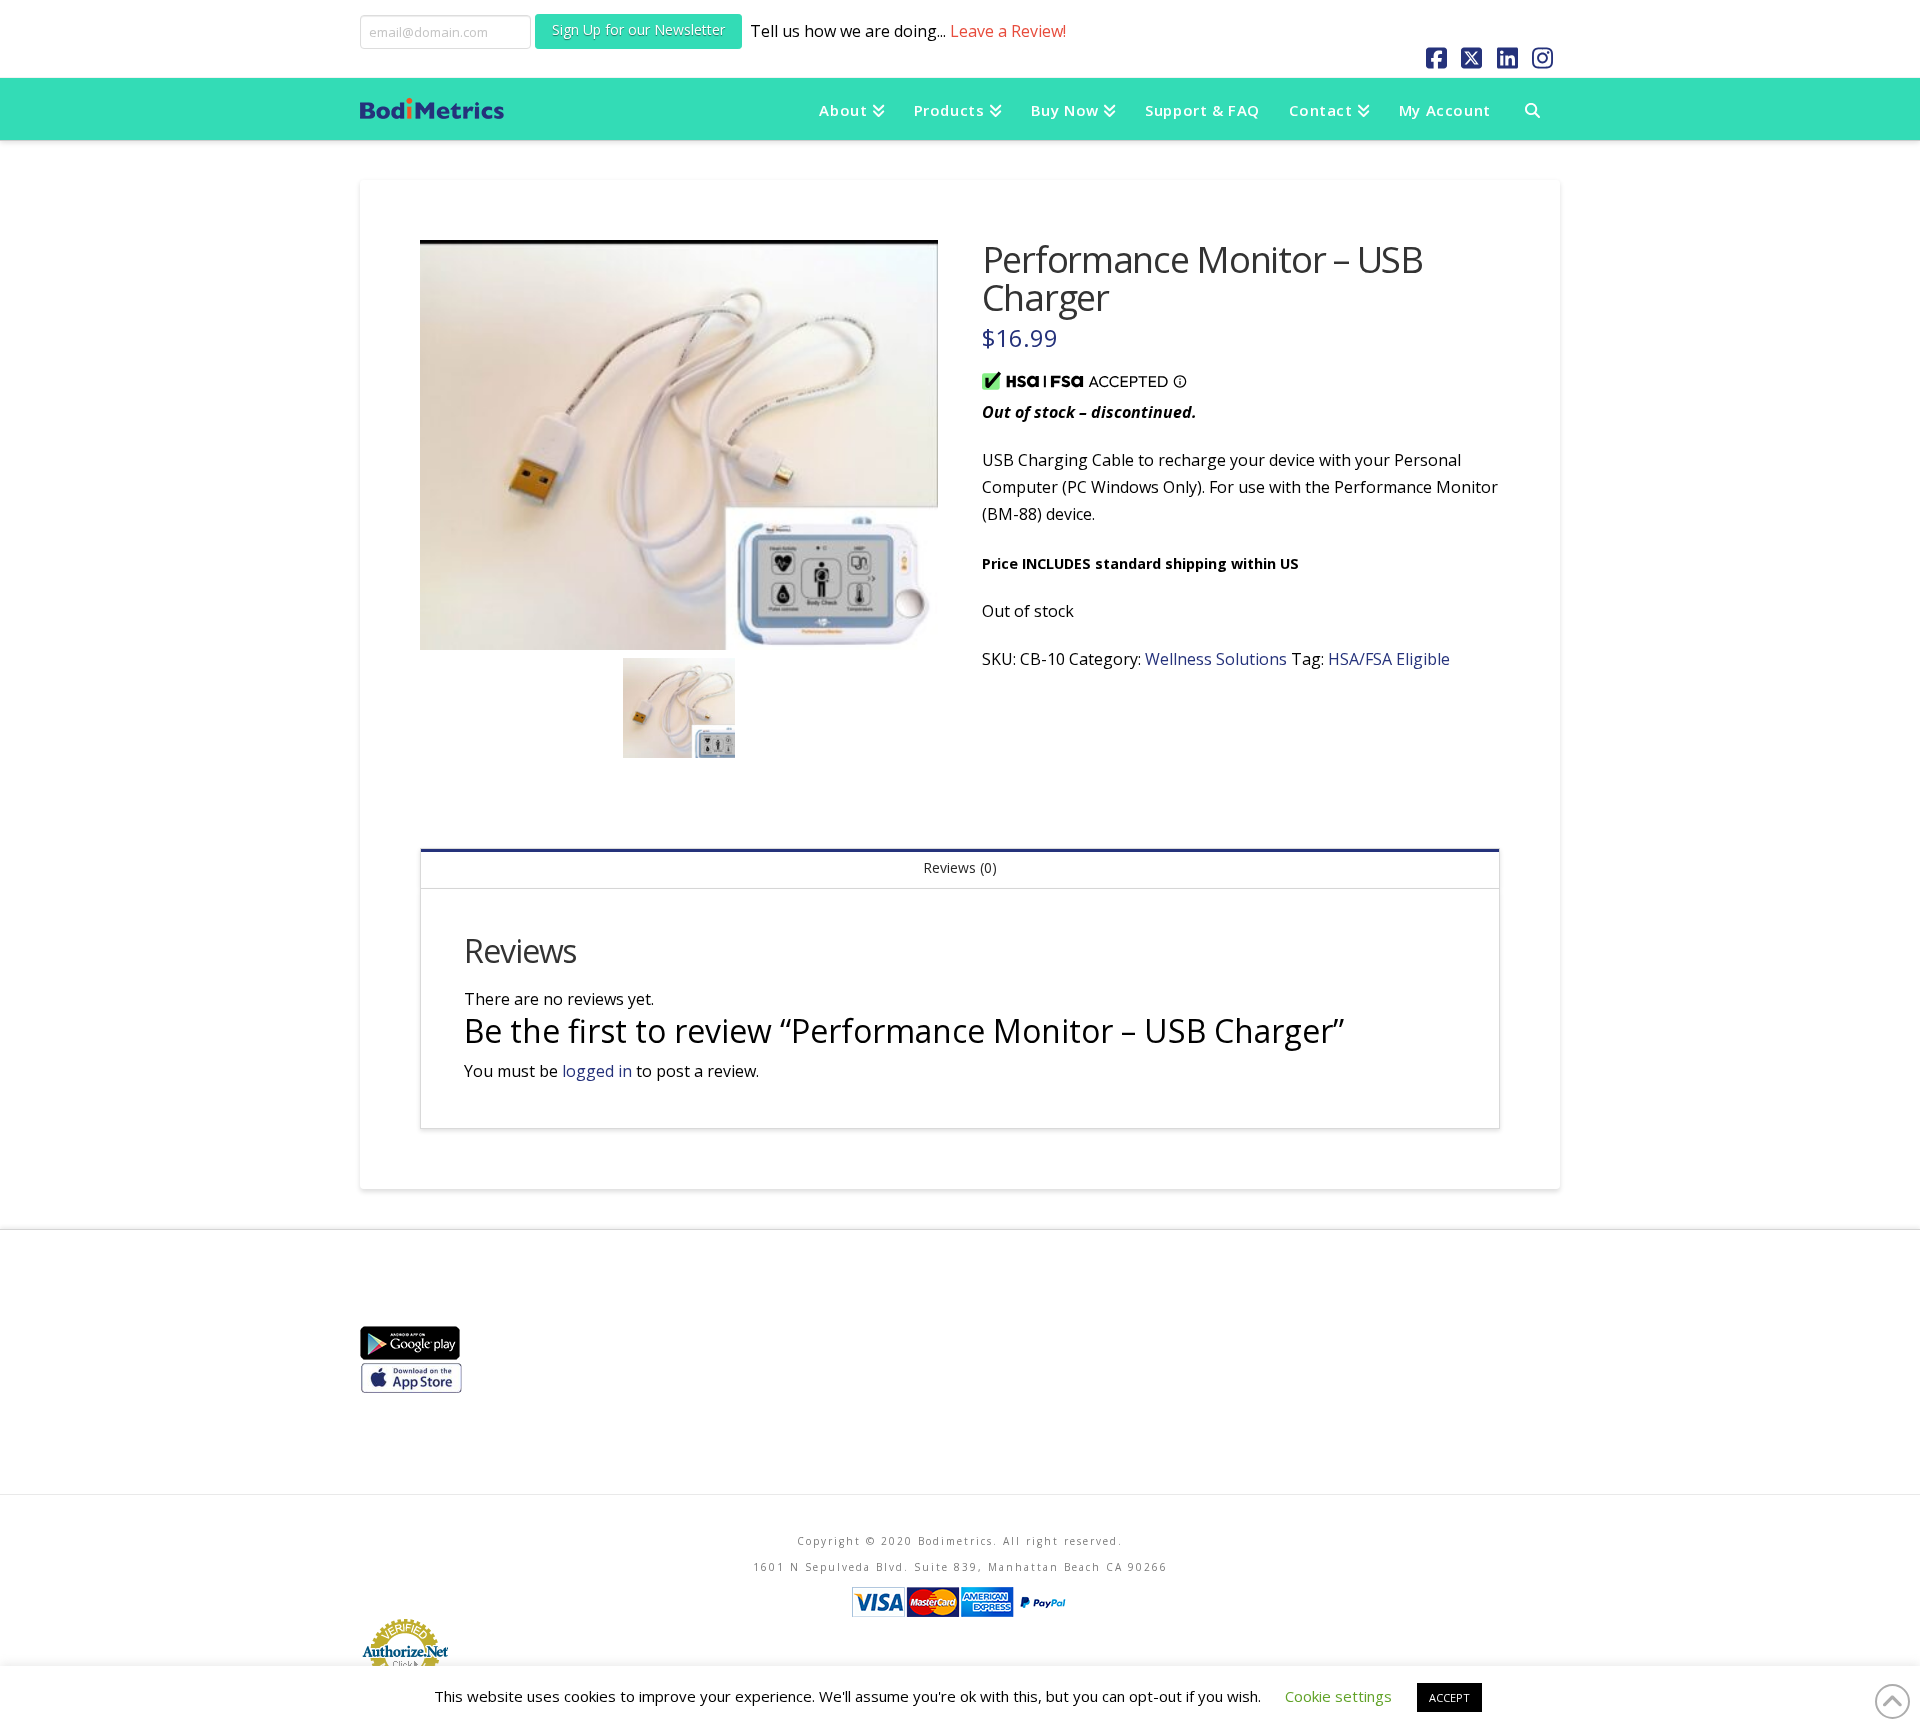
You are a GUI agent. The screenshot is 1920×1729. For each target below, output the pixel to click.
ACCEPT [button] (1449, 1697)
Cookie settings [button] (1338, 1696)
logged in (597, 1071)
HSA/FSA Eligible (1389, 659)
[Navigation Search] (1532, 109)
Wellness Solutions (1216, 659)
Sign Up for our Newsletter (638, 29)
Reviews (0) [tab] (960, 867)
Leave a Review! (1008, 31)
